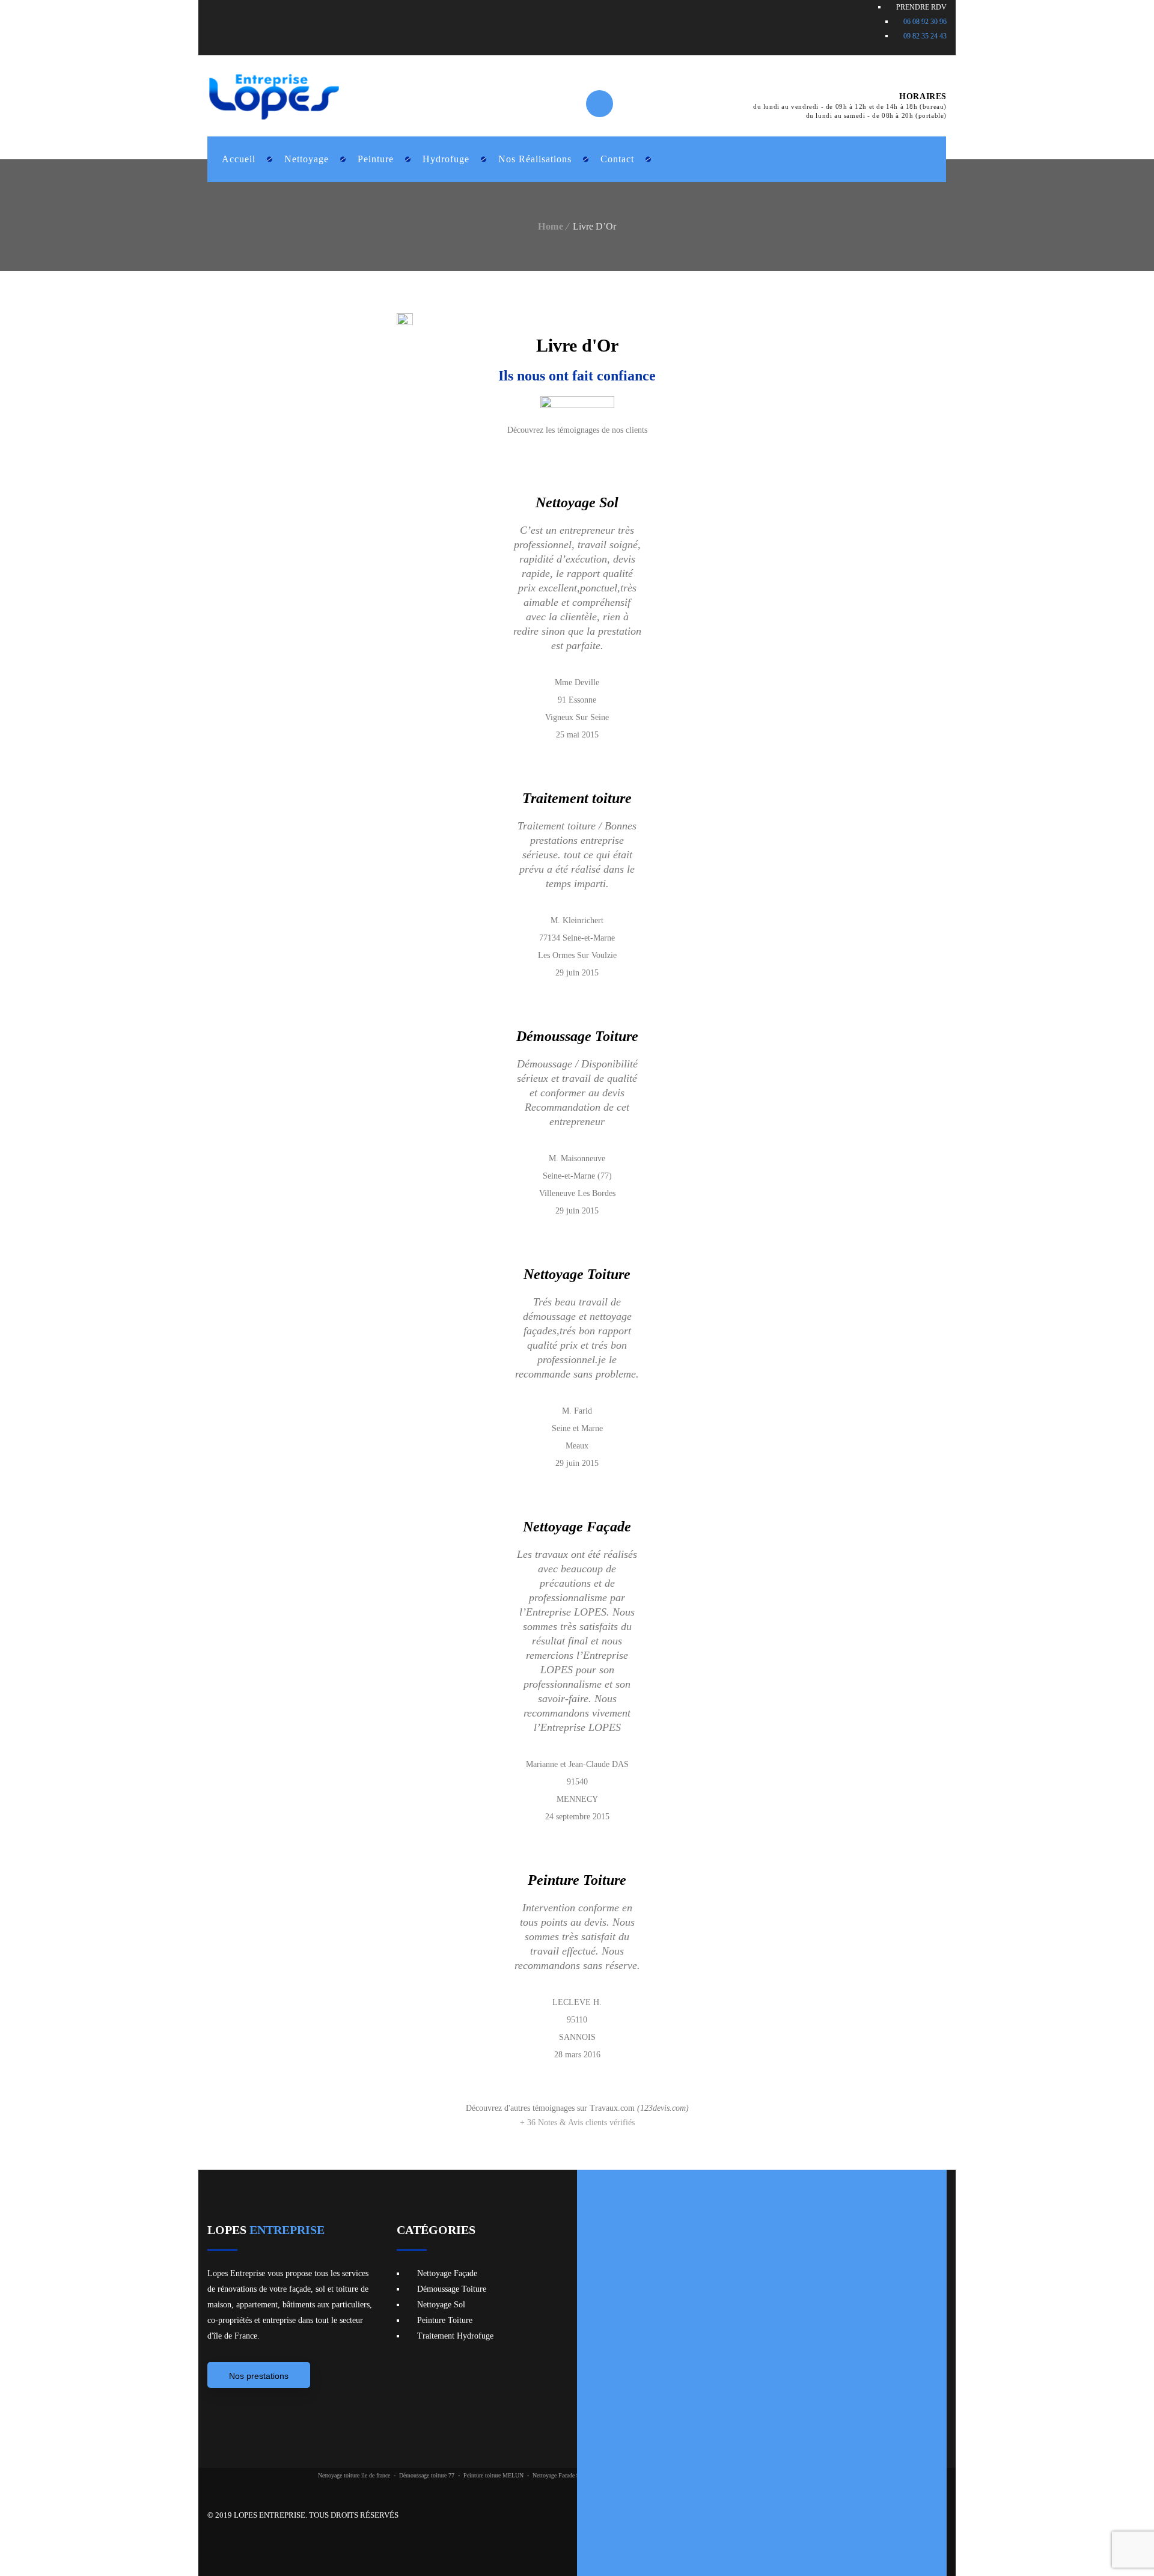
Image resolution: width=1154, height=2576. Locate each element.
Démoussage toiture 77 (427, 2475)
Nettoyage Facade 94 (557, 2475)
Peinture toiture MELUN (493, 2475)
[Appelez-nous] (661, 150)
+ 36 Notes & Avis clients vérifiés (577, 2123)
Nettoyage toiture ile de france (354, 2475)
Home (551, 226)
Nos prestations (259, 2376)
